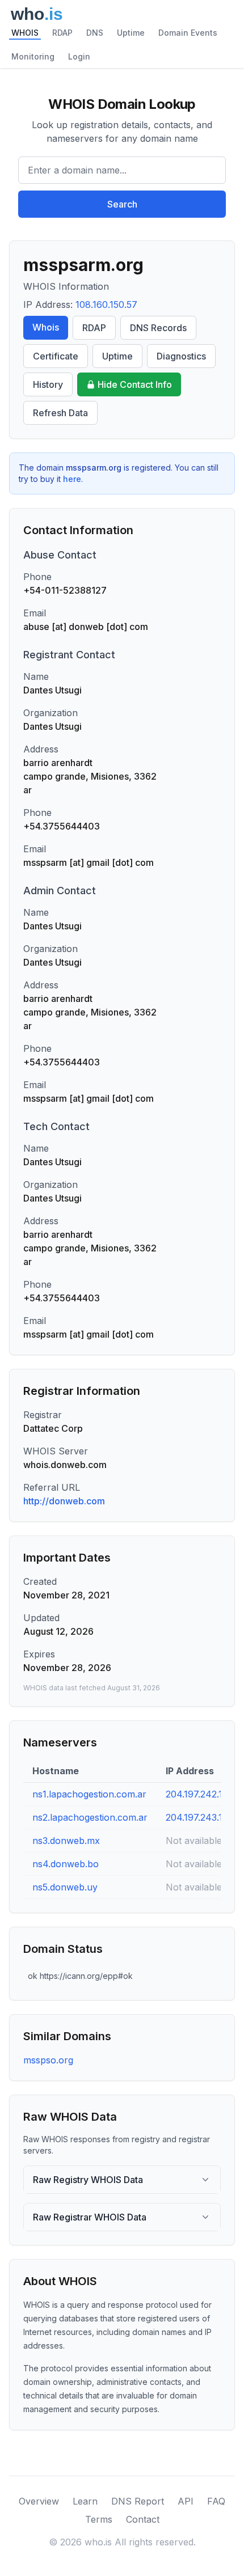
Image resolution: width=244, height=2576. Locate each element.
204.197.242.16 (197, 1794)
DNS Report (138, 2501)
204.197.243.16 (197, 1817)
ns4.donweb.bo (66, 1864)
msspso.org (48, 2060)
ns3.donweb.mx (66, 1841)
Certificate (56, 356)
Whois (46, 327)
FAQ (216, 2501)
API (186, 2501)
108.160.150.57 (106, 304)
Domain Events (188, 33)
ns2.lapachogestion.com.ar (90, 1817)
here (72, 479)
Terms (99, 2519)
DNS (95, 33)
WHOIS (25, 33)
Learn (85, 2501)
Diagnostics (181, 356)
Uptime (131, 33)
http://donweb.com (64, 1501)
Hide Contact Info (135, 384)
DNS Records (158, 328)
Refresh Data (60, 413)
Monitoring (33, 56)
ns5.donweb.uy (65, 1887)
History (48, 384)
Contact (143, 2519)
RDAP (62, 33)
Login (79, 56)
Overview (39, 2501)
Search (122, 204)
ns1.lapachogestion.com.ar (89, 1794)
